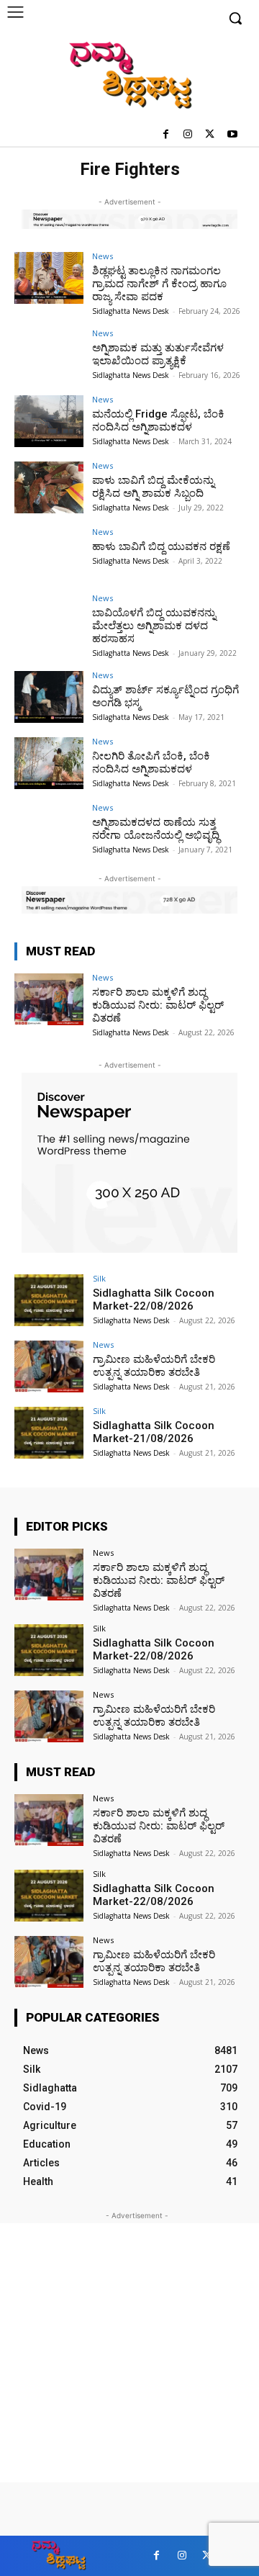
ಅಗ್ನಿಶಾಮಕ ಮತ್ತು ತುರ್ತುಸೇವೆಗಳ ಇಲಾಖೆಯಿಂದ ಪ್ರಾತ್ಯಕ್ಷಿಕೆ (158, 354)
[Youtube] (232, 135)
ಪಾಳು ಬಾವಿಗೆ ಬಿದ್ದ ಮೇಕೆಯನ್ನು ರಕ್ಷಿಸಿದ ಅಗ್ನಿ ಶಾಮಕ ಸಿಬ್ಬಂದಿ (153, 487)
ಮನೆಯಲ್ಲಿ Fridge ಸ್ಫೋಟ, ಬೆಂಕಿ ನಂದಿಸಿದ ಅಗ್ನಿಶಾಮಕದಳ (158, 420)
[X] (210, 135)
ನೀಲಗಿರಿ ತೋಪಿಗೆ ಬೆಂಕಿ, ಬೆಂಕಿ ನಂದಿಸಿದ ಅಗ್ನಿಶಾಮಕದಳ (151, 762)
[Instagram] (188, 135)
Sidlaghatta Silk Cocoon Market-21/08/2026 (154, 1432)
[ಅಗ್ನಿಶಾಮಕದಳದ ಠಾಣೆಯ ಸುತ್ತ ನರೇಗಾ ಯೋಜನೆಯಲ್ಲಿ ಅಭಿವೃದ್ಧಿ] (49, 829)
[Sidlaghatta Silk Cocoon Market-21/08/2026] (49, 1433)
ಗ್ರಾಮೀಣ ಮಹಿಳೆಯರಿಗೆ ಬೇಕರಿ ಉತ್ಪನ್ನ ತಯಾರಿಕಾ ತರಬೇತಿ (154, 1366)
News (103, 256)
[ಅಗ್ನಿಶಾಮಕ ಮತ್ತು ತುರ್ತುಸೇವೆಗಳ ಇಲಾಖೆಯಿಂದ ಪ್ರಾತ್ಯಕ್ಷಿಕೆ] (49, 355)
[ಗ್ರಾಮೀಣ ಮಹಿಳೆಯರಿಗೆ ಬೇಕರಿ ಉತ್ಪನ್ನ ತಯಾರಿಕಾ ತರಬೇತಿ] (49, 1366)
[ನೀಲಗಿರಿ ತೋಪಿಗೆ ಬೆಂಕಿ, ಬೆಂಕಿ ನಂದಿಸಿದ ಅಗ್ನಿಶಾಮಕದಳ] (49, 763)
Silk (99, 1278)
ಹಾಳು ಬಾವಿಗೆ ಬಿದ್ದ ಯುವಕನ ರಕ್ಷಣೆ (161, 546)
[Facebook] (166, 135)
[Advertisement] (129, 2353)
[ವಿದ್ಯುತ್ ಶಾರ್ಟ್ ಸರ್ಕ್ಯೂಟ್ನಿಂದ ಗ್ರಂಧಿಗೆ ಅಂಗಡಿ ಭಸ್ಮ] (49, 697)
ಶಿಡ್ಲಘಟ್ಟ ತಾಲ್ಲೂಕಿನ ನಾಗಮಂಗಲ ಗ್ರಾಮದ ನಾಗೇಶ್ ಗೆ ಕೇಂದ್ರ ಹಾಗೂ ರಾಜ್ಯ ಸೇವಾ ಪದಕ (159, 284)
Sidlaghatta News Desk (131, 311)
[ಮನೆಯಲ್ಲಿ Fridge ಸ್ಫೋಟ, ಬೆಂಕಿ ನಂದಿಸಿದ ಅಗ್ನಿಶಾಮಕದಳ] (49, 421)
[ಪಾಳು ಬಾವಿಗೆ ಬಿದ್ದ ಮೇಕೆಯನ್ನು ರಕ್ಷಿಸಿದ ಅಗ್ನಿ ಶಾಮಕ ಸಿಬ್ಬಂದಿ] (49, 487)
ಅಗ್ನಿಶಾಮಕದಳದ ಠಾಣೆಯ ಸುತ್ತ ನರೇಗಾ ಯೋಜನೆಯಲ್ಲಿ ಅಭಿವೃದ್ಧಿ (156, 829)
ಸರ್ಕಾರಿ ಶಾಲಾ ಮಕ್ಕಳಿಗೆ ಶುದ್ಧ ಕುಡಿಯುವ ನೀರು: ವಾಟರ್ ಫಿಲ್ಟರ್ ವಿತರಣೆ (158, 1005)
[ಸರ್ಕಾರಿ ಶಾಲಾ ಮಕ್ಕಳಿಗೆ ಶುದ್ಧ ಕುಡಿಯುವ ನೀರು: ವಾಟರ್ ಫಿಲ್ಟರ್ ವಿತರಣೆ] (49, 999)
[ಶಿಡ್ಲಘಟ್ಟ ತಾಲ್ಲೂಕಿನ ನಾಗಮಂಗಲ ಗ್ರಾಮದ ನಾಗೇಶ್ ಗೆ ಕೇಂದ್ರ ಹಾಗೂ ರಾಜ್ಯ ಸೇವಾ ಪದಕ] (49, 278)
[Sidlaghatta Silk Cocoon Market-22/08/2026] (49, 1300)
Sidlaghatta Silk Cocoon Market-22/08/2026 (154, 1300)
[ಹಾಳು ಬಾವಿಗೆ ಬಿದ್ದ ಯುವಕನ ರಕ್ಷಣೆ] (49, 554)
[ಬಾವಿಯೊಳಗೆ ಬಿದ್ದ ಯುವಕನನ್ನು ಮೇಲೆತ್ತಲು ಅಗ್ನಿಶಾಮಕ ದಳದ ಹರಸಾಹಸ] (49, 620)
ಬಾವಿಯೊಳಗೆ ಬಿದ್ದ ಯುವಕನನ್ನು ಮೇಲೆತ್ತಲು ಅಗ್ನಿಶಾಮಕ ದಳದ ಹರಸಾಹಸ (154, 626)
